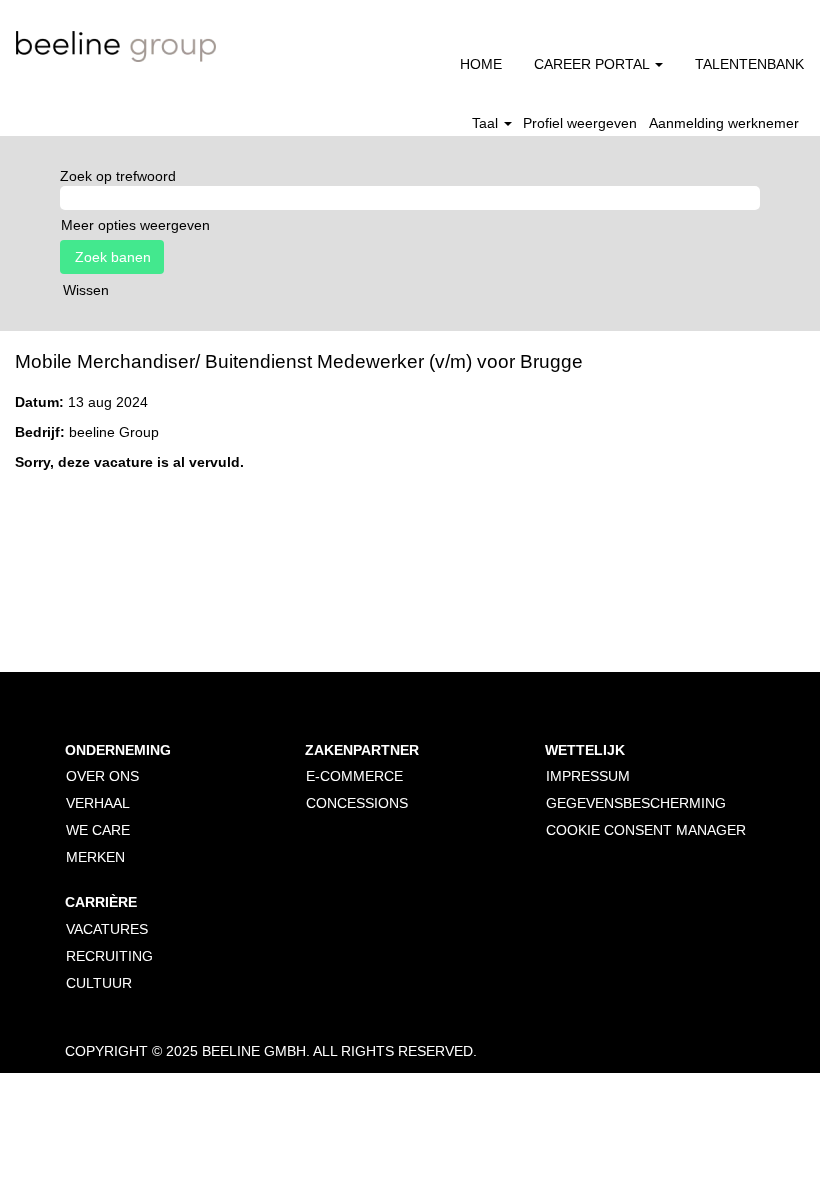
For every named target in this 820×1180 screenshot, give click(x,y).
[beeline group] (116, 46)
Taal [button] (487, 123)
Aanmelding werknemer (724, 123)
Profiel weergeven (580, 123)
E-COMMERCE (354, 776)
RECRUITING (109, 956)
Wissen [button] (86, 290)
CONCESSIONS (357, 803)
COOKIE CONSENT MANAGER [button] (646, 830)
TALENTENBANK (749, 64)
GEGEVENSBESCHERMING (636, 803)
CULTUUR (99, 983)
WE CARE (98, 830)
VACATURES (107, 929)
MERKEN (95, 857)
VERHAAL (98, 803)
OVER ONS (102, 776)
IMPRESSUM (588, 776)
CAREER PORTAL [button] (593, 64)
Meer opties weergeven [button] (135, 225)
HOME (481, 64)
